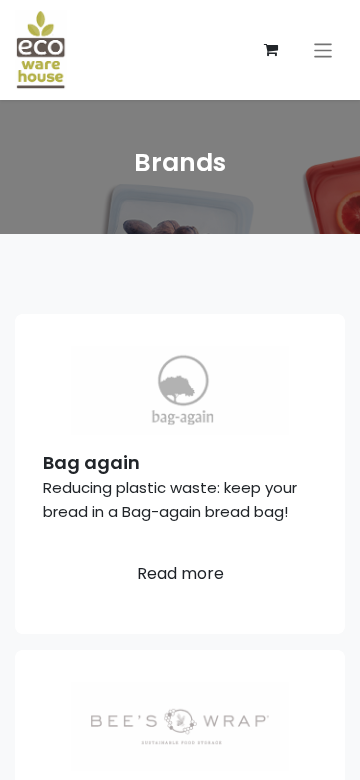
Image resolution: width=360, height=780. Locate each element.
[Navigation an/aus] (323, 49)
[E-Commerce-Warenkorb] (271, 50)
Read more (180, 573)
